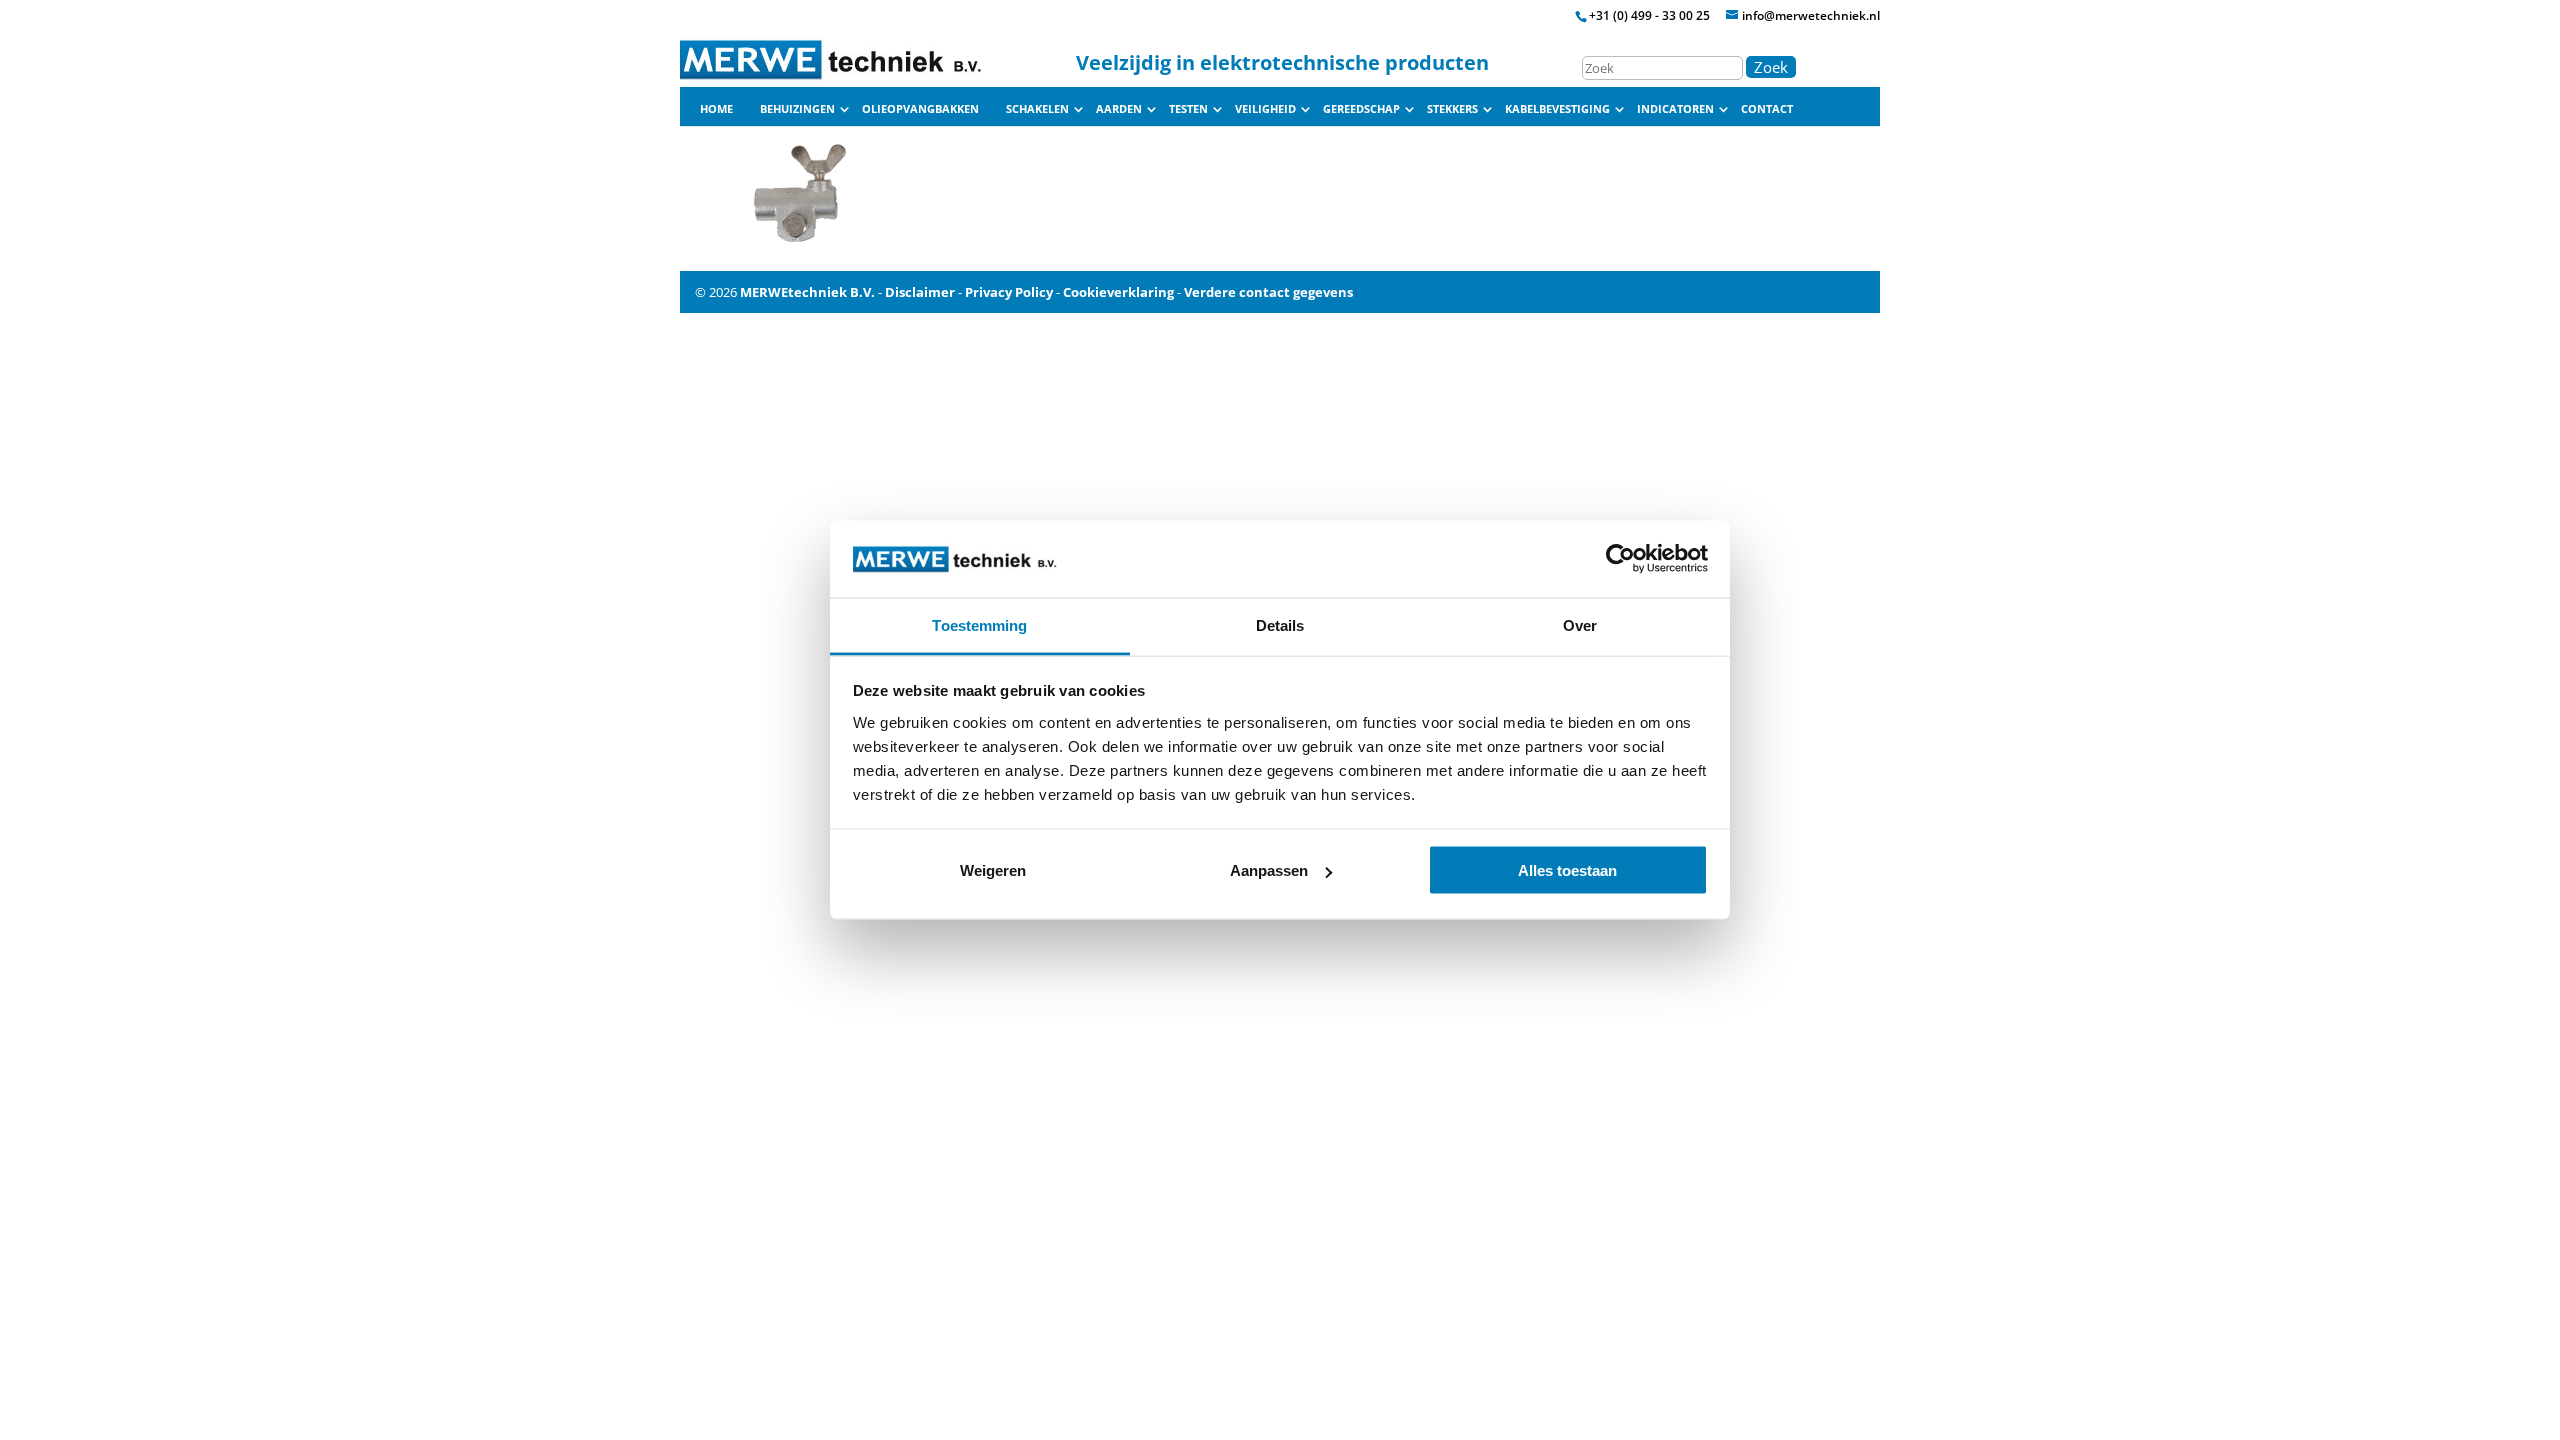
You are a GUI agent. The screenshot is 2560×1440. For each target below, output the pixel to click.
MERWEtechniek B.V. (807, 292)
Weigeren (993, 870)
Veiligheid (1265, 109)
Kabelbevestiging (1557, 109)
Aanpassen (1269, 870)
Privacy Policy (1009, 292)
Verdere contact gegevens (1268, 292)
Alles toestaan (1567, 870)
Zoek (1771, 67)
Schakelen (1037, 109)
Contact (1767, 109)
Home (716, 109)
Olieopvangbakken (920, 109)
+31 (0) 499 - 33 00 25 (1649, 15)
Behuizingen (797, 109)
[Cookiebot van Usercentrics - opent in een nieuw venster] (1620, 559)
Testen (1188, 109)
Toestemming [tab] (979, 624)
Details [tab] (1280, 624)
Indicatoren (1675, 109)
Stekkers (1452, 109)
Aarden (1119, 109)
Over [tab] (1580, 624)
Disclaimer (920, 292)
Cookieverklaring (1118, 292)
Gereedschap (1361, 109)
